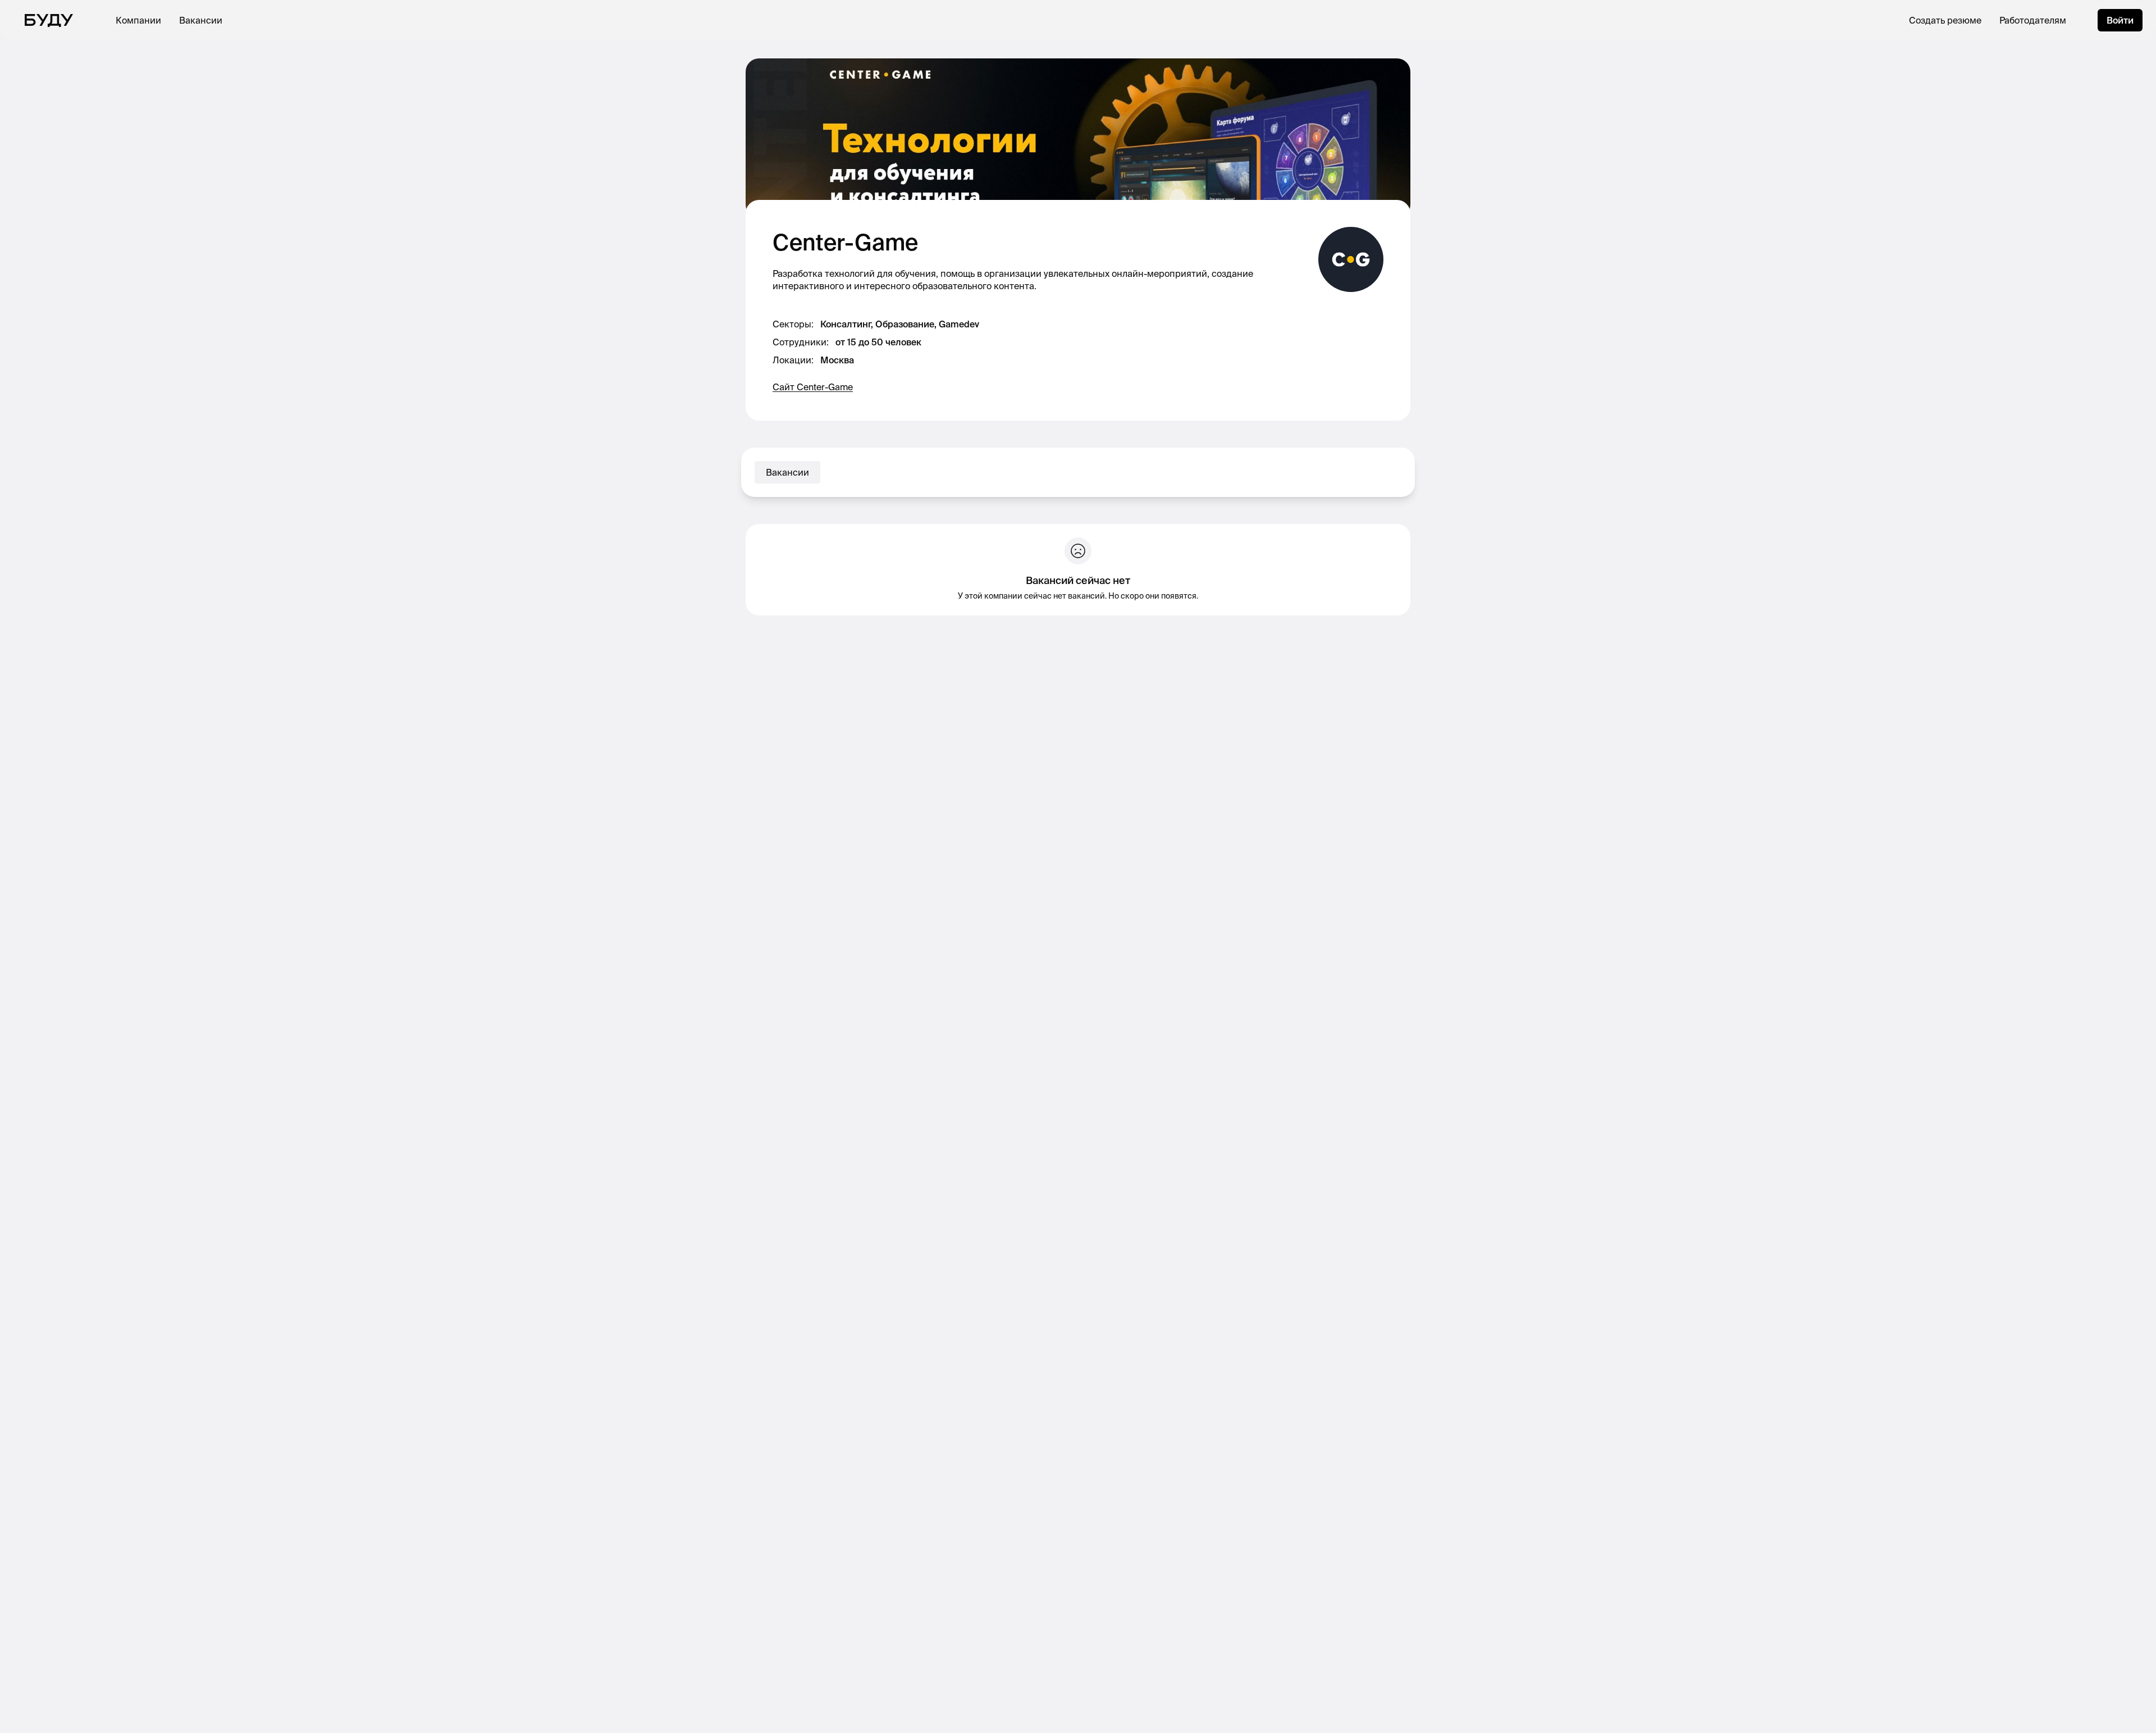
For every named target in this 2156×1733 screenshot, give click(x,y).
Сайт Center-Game (813, 387)
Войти (2120, 20)
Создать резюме (1945, 20)
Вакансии (201, 20)
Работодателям (2033, 20)
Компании (138, 20)
